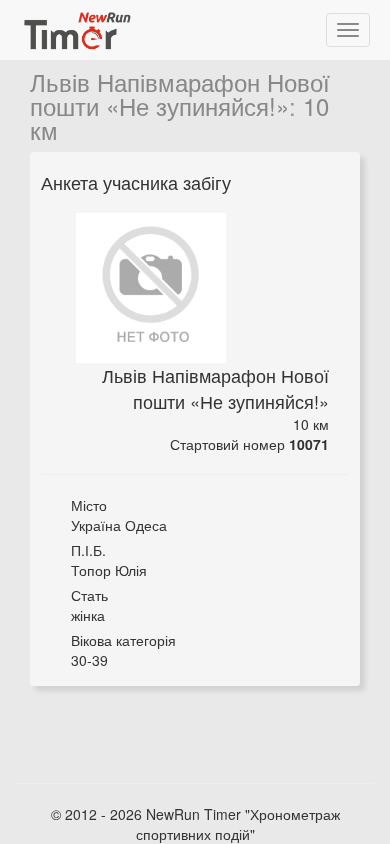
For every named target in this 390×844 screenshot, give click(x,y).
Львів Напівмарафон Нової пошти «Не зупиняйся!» (180, 93)
